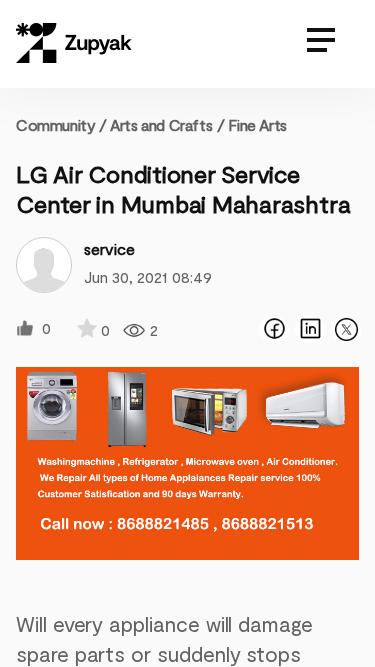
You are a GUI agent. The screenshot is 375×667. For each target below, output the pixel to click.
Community (61, 124)
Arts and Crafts (161, 124)
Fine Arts (257, 124)
